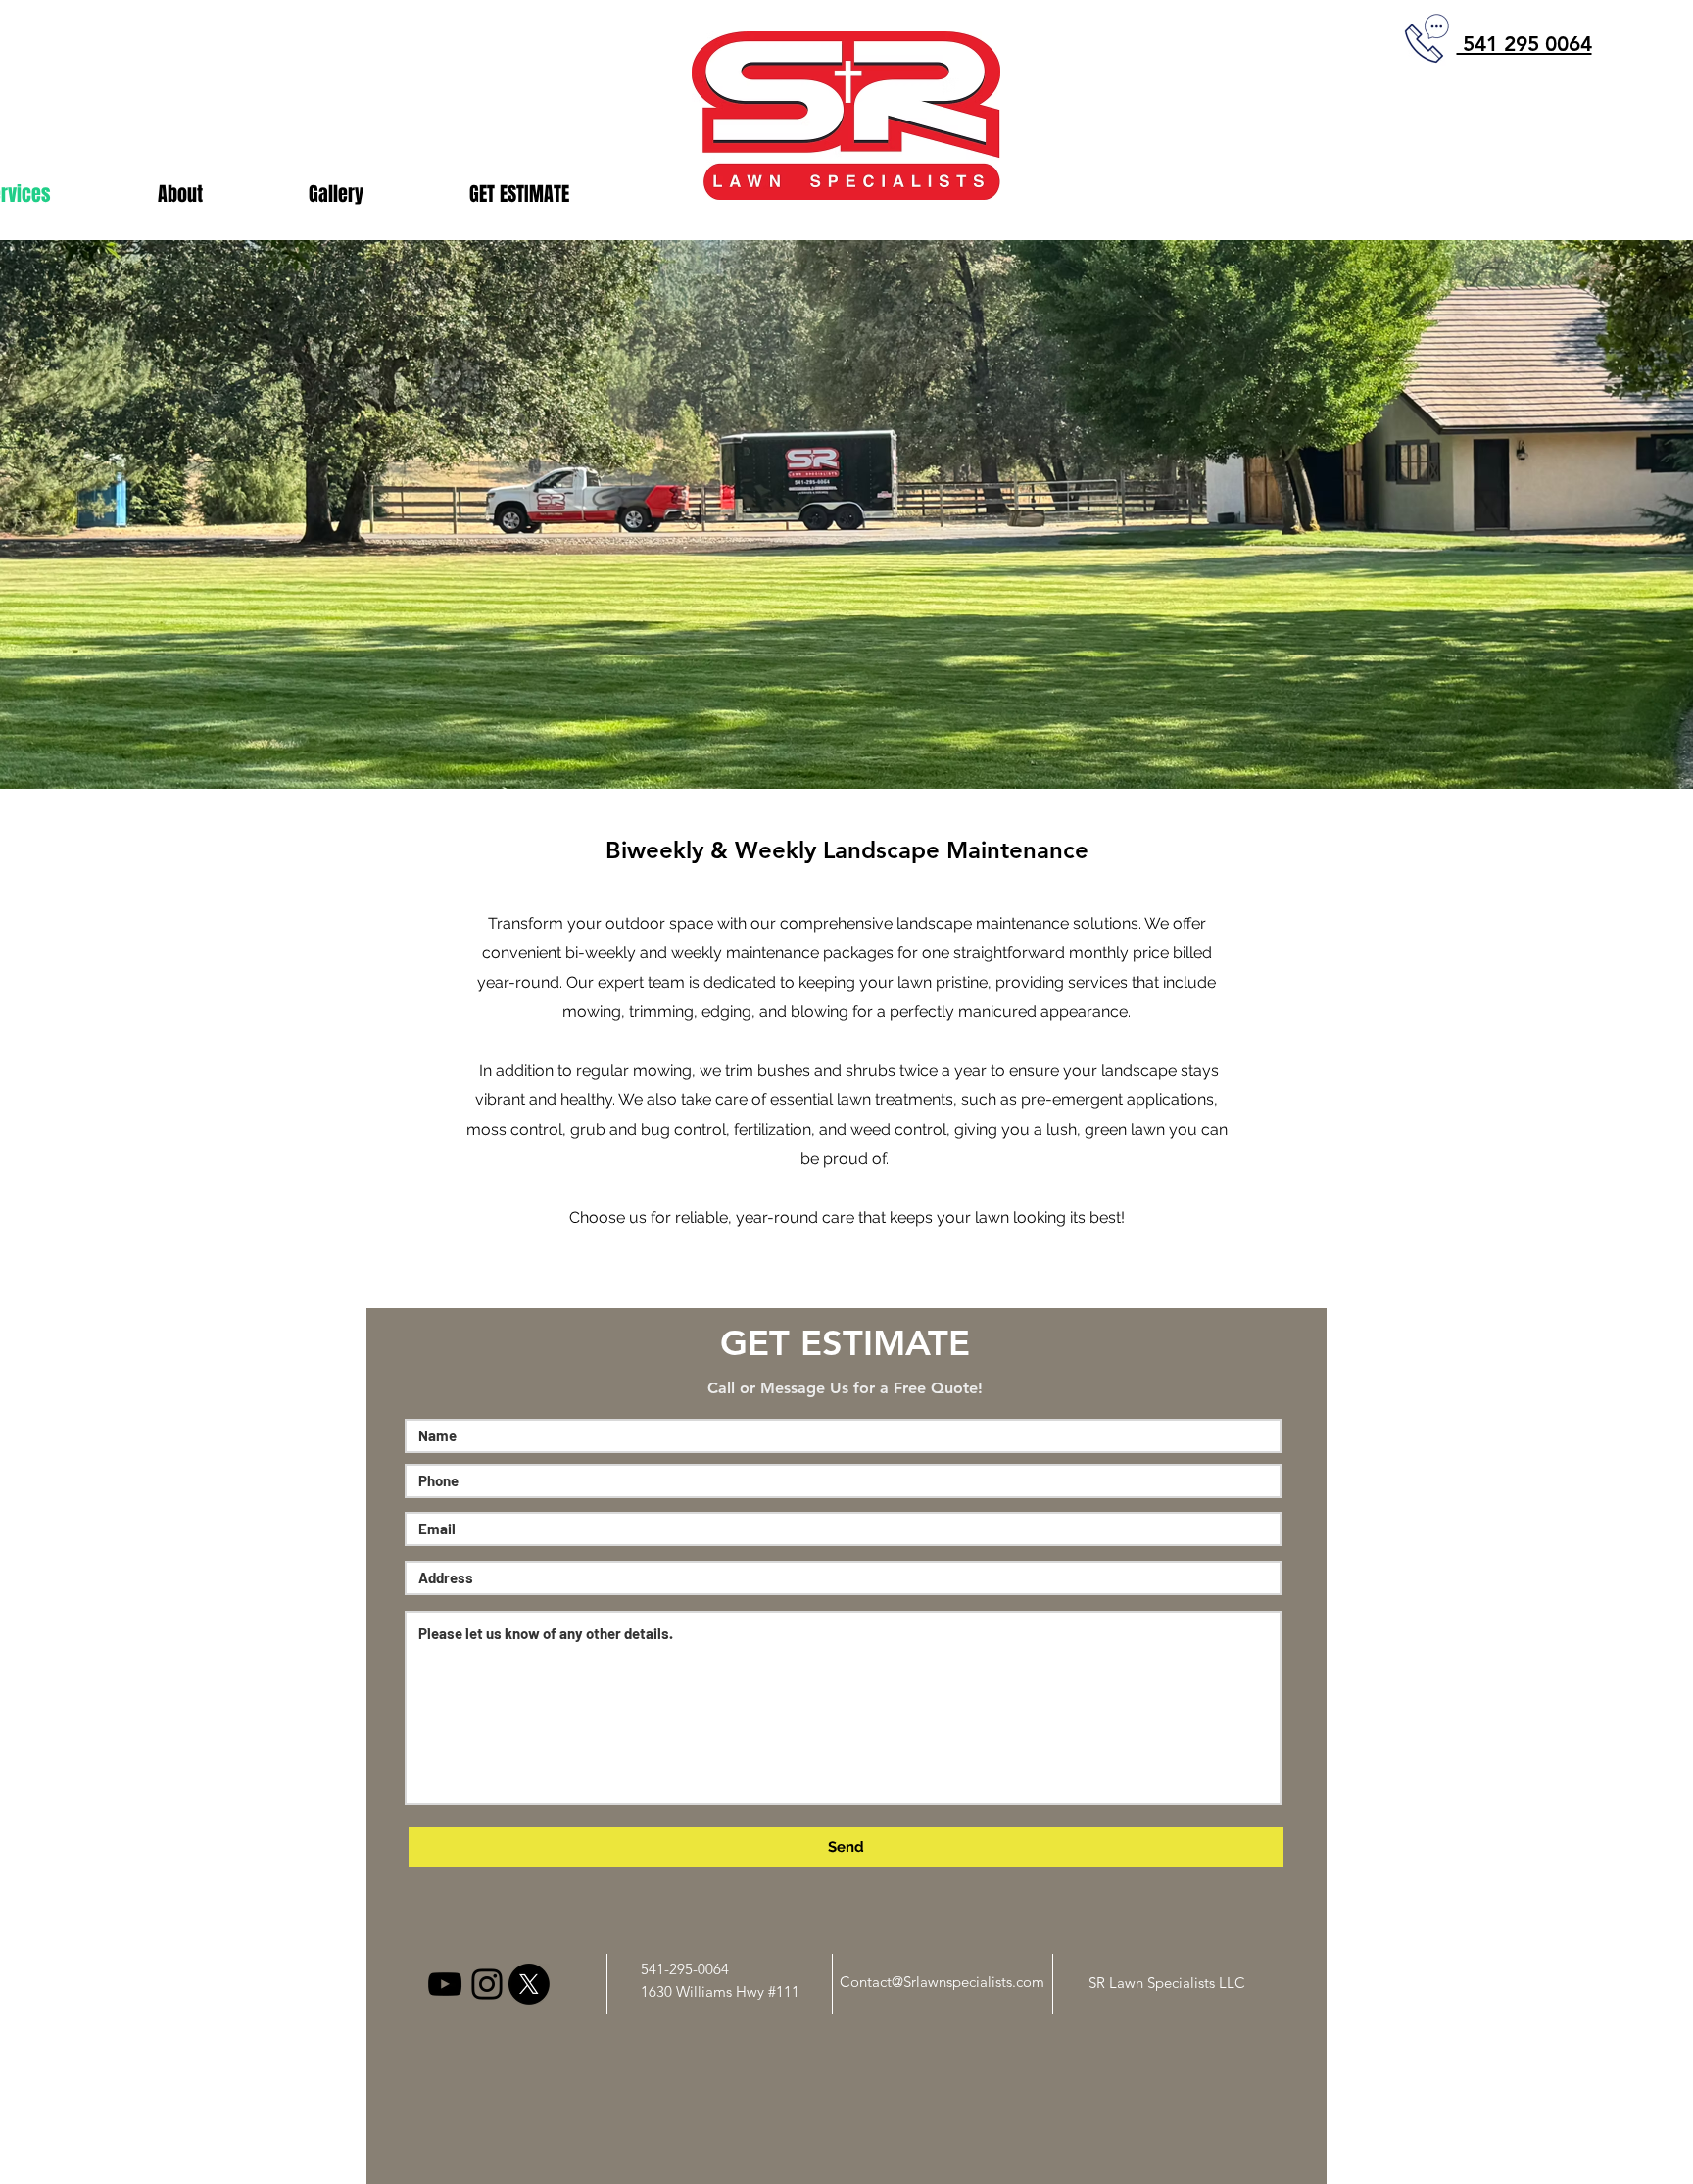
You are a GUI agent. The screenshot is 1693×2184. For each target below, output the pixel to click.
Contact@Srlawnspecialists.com (942, 1982)
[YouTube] (445, 1984)
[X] (529, 1984)
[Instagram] (487, 1984)
